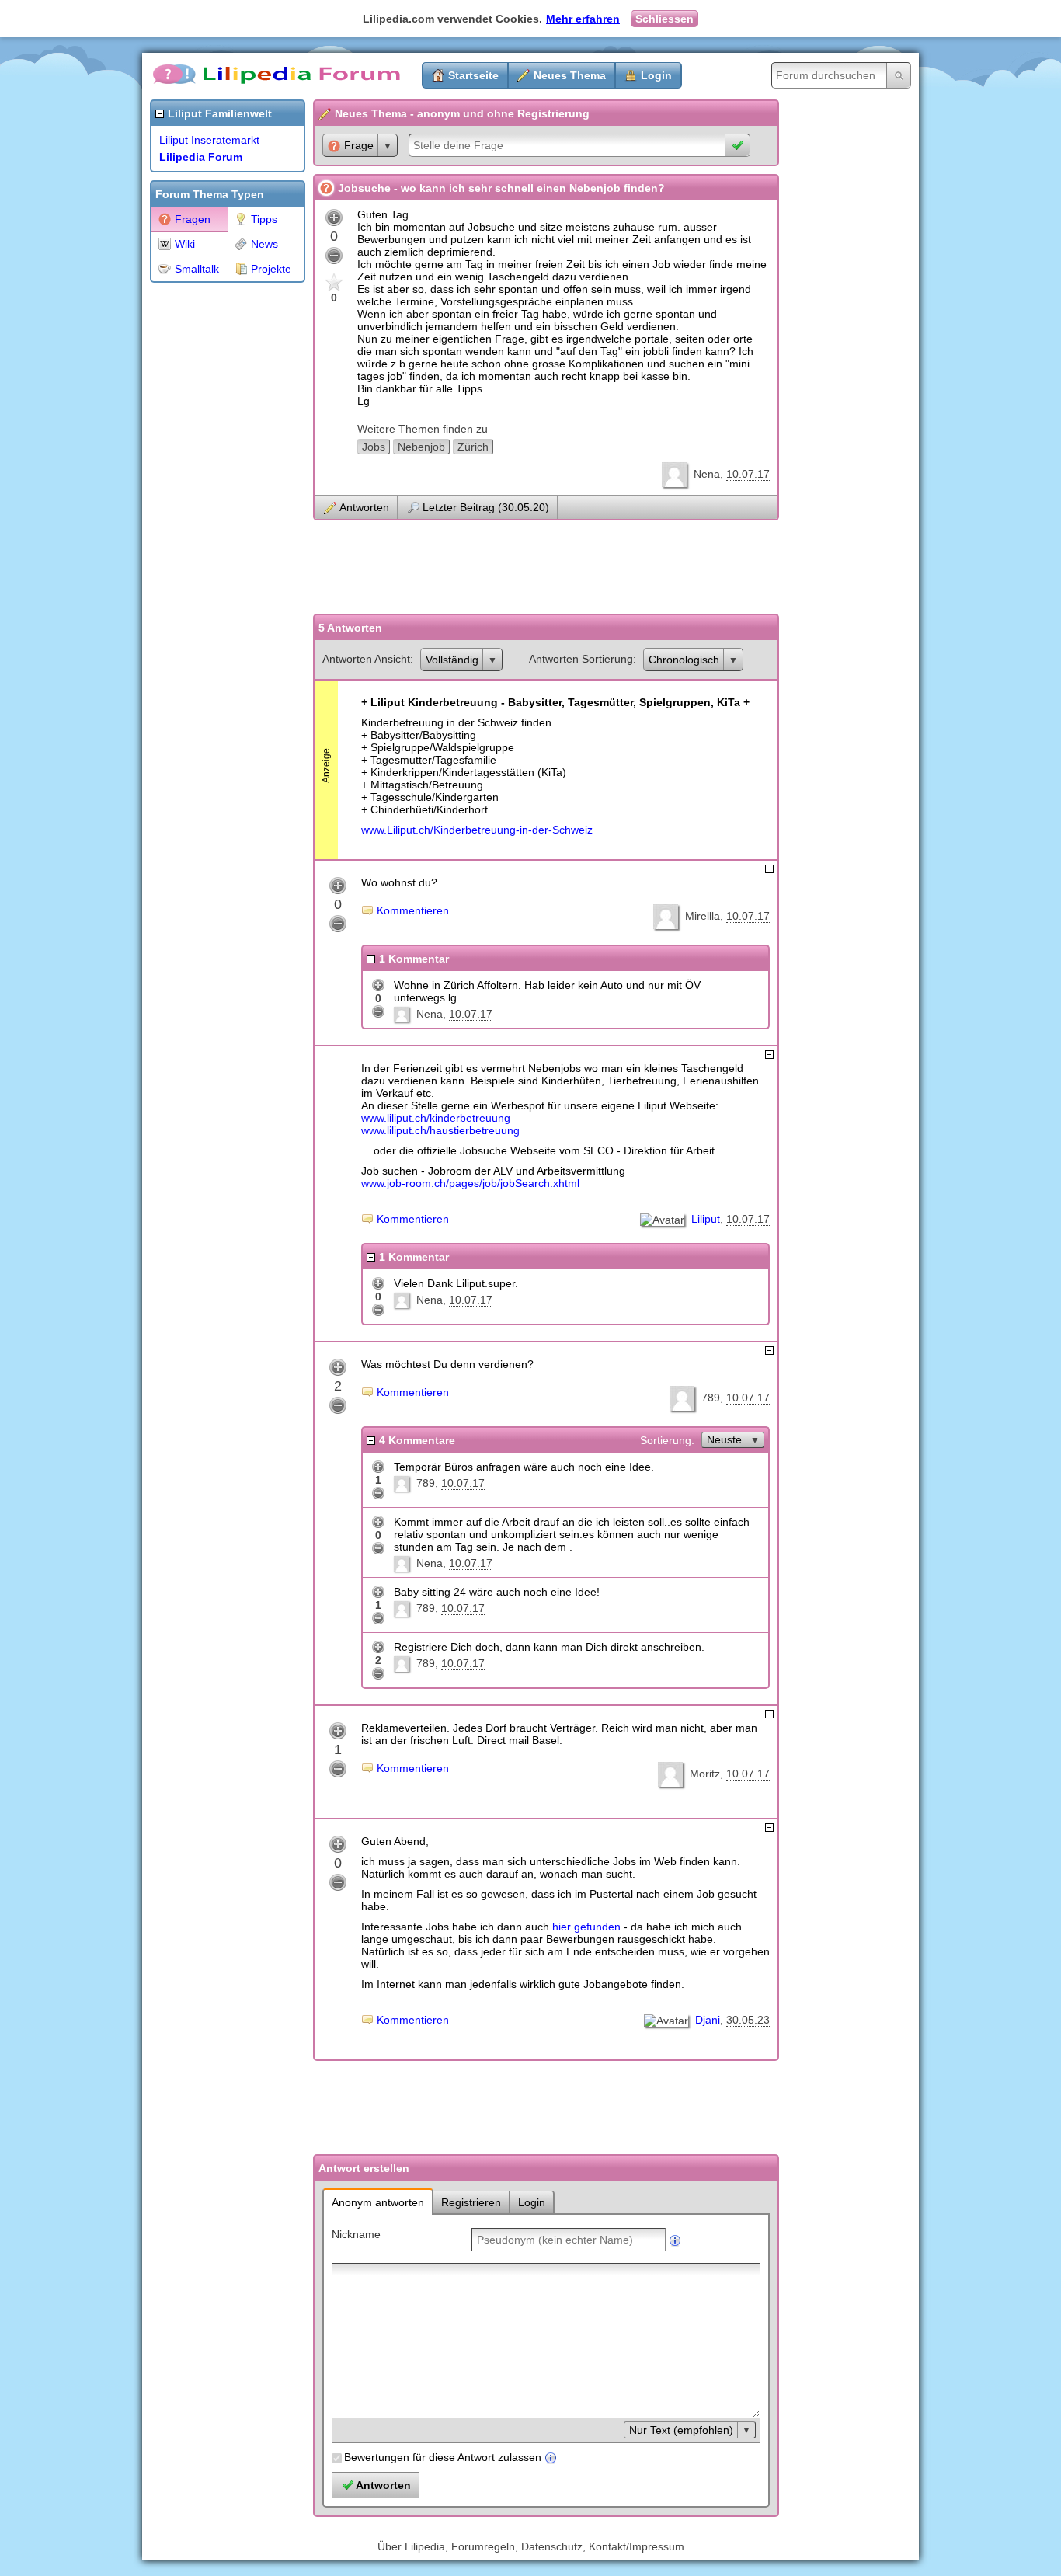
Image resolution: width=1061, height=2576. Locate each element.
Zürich (473, 447)
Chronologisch (684, 660)
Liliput (706, 1219)
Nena (707, 474)
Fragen (193, 219)
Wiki (185, 244)
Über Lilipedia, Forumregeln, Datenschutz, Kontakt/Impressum (531, 2546)
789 (711, 1398)
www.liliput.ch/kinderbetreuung (436, 1118)
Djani (708, 2020)
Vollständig (452, 660)
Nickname (356, 2234)
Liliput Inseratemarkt (209, 140)
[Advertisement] (212, 524)
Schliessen (664, 19)
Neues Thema (570, 75)
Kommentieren (413, 910)
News (264, 244)
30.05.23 (748, 2020)
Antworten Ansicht (366, 659)
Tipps (264, 219)
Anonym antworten (378, 2202)
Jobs (374, 447)
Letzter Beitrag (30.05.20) (486, 507)
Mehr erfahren (583, 19)
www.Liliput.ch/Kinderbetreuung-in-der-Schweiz (477, 830)
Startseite (473, 75)
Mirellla (703, 916)
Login (656, 75)
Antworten (364, 507)
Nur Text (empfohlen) (681, 2430)
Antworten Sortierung (581, 659)
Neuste (724, 1439)
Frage (359, 145)
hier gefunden (586, 1927)
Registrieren (471, 2202)
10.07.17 (748, 474)
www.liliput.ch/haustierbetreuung (440, 1130)
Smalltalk (197, 269)
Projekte (271, 269)
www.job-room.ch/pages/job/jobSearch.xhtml (470, 1183)
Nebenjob (421, 447)
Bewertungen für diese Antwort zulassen (443, 2457)
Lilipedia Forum (201, 157)
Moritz (705, 1774)
